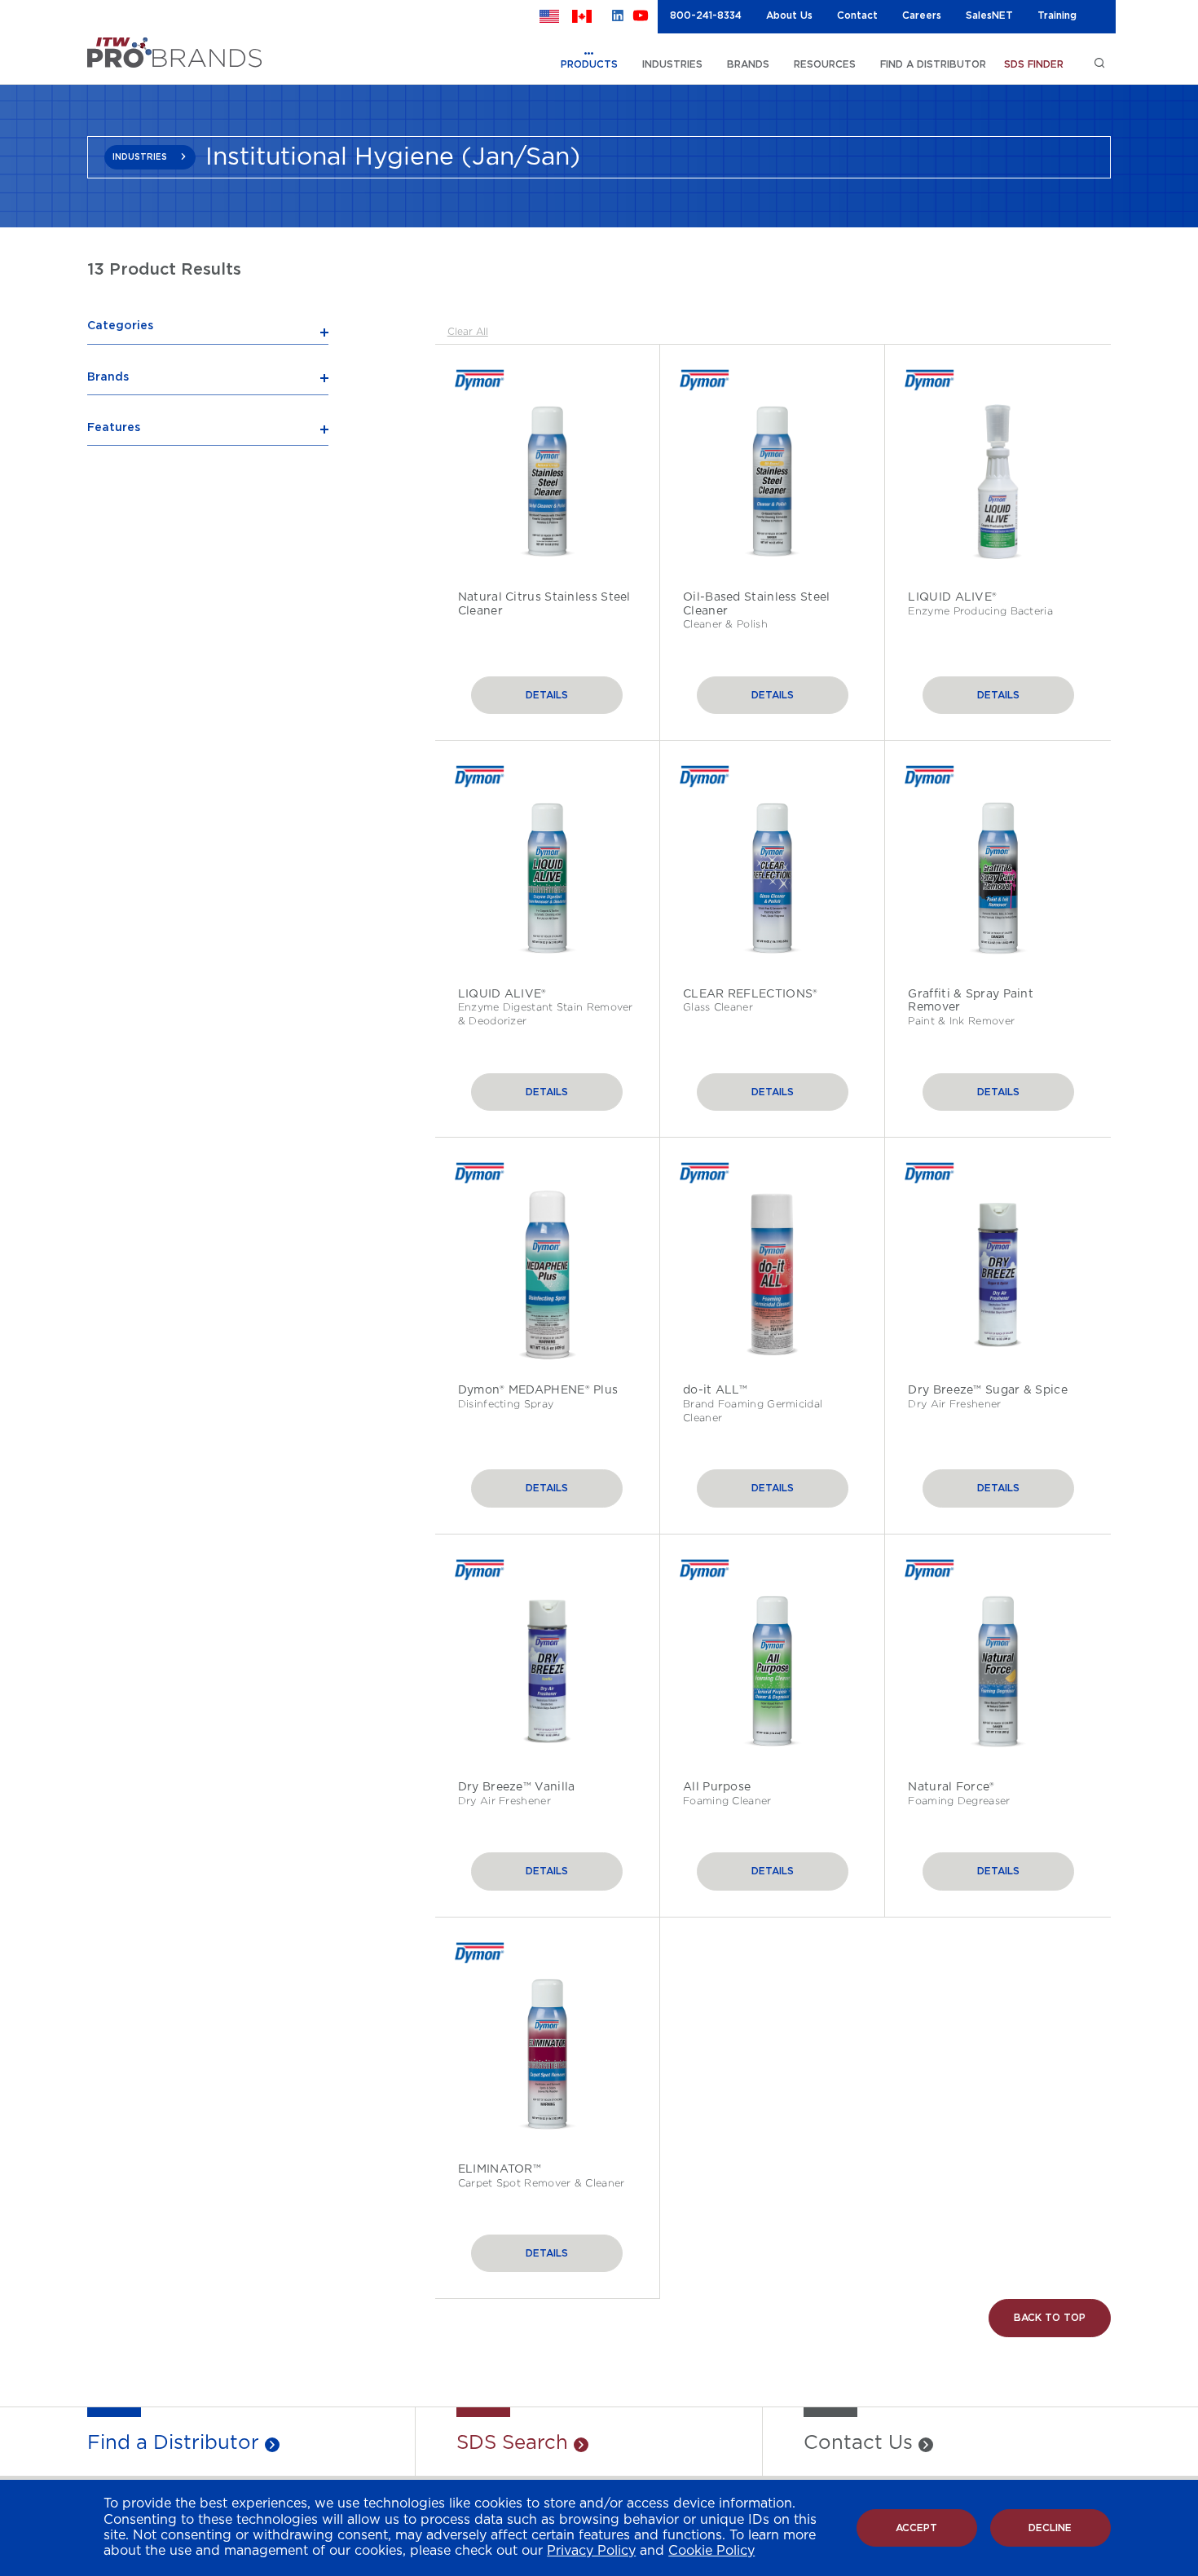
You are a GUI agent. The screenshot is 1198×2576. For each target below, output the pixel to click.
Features (114, 428)
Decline (1050, 2528)
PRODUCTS (589, 64)
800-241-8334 (706, 15)
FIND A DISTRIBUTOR (933, 64)
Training (1057, 15)
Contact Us (858, 2443)
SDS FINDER (1034, 64)
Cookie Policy (711, 2551)
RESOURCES (825, 64)
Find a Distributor (173, 2443)
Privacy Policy (591, 2551)
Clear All (468, 332)
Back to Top (1050, 2318)
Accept (916, 2528)
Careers (922, 15)
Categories (120, 326)
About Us (789, 15)
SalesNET (989, 15)
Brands (108, 377)
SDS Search (512, 2443)
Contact (857, 15)
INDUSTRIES (672, 64)
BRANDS (748, 64)
